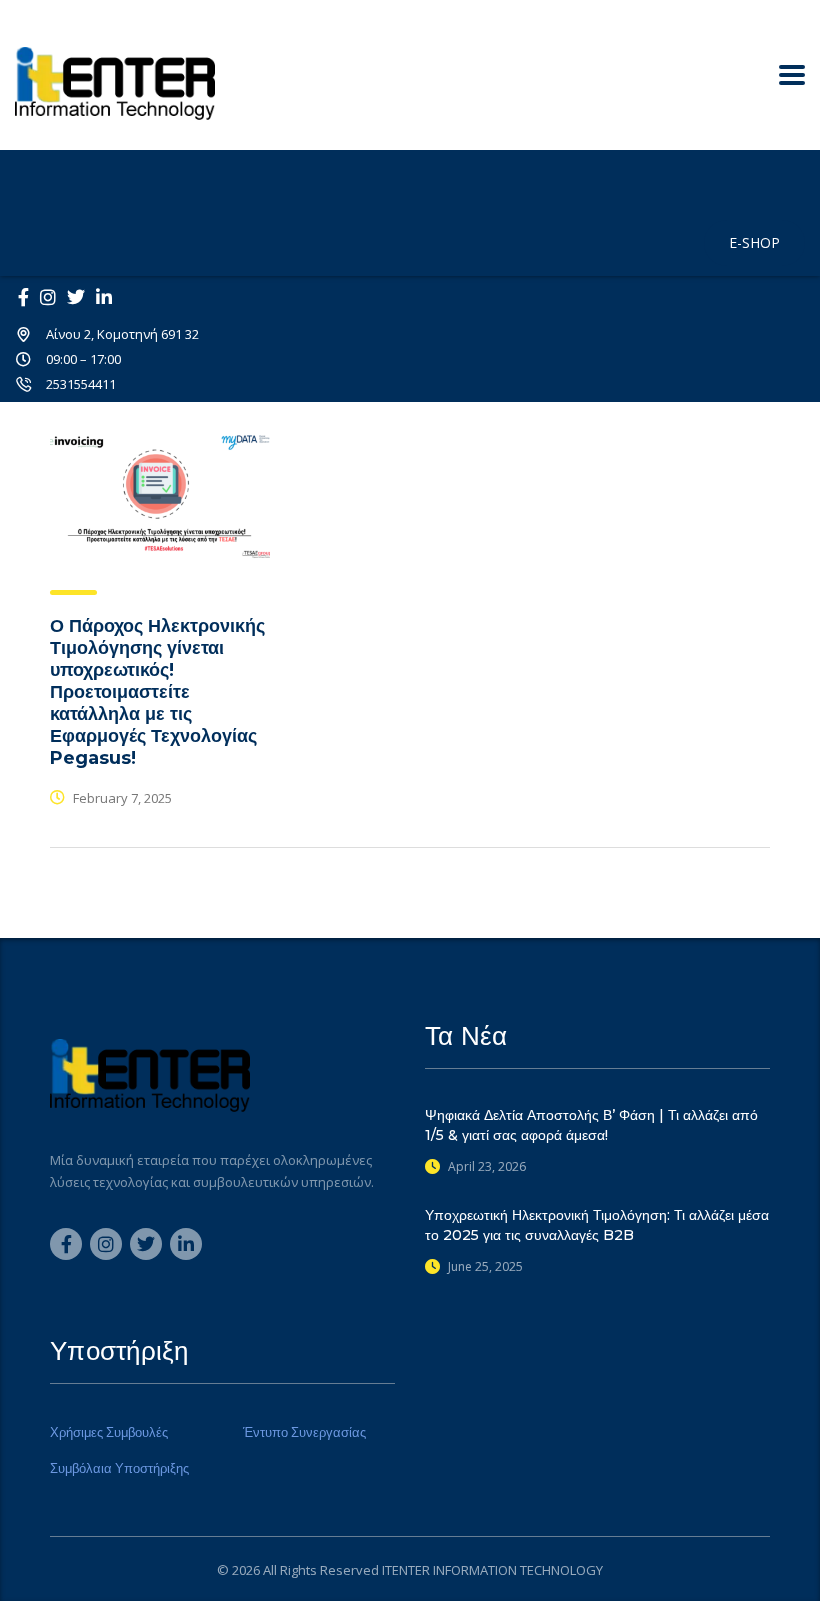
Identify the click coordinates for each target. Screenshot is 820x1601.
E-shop (754, 242)
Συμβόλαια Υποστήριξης (119, 1468)
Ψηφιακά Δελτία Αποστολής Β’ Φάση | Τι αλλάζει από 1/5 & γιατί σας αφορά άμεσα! (591, 1125)
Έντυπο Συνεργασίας (304, 1432)
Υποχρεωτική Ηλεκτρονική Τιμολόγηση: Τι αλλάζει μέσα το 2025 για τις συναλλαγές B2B (597, 1225)
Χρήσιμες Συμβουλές (109, 1432)
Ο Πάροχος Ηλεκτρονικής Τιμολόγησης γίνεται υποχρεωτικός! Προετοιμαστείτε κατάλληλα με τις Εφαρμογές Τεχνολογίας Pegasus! (157, 692)
